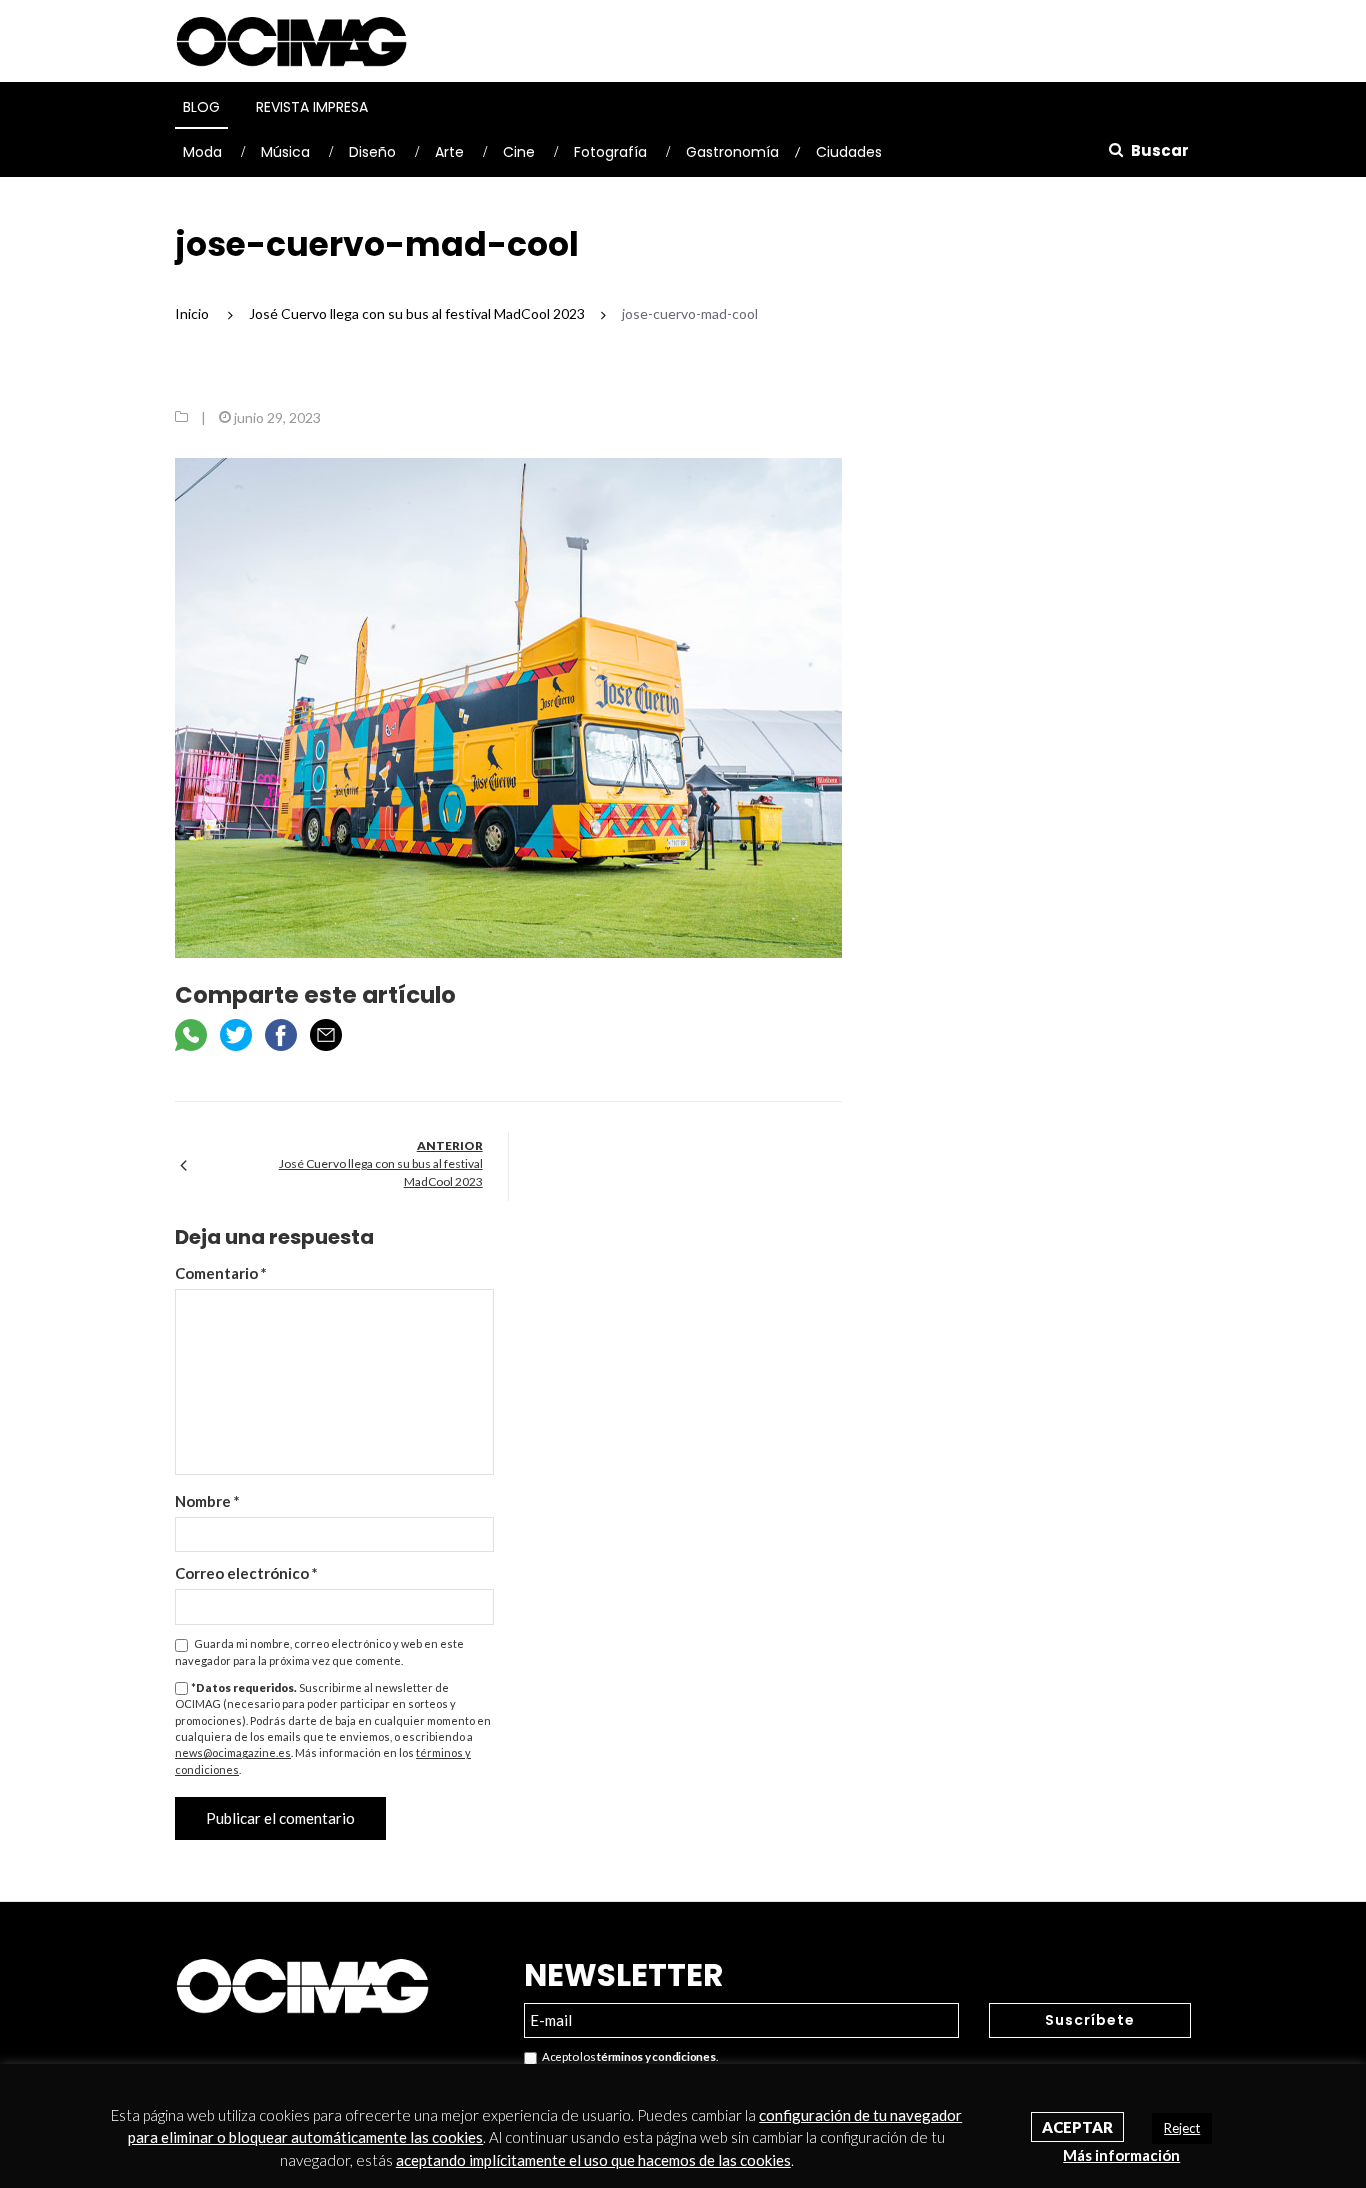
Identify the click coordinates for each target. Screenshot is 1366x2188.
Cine (519, 152)
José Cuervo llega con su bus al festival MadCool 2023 (381, 1172)
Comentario (221, 1273)
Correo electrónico (246, 1573)
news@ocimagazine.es (233, 1752)
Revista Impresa (312, 107)
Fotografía (610, 152)
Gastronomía (732, 152)
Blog (201, 107)
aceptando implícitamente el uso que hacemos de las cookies (593, 2160)
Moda (202, 152)
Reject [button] (1182, 2128)
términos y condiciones (656, 2056)
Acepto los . (627, 2056)
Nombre (207, 1501)
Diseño (372, 152)
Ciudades (849, 152)
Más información (1121, 2155)
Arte (449, 152)
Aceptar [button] (1077, 2127)
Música (285, 152)
